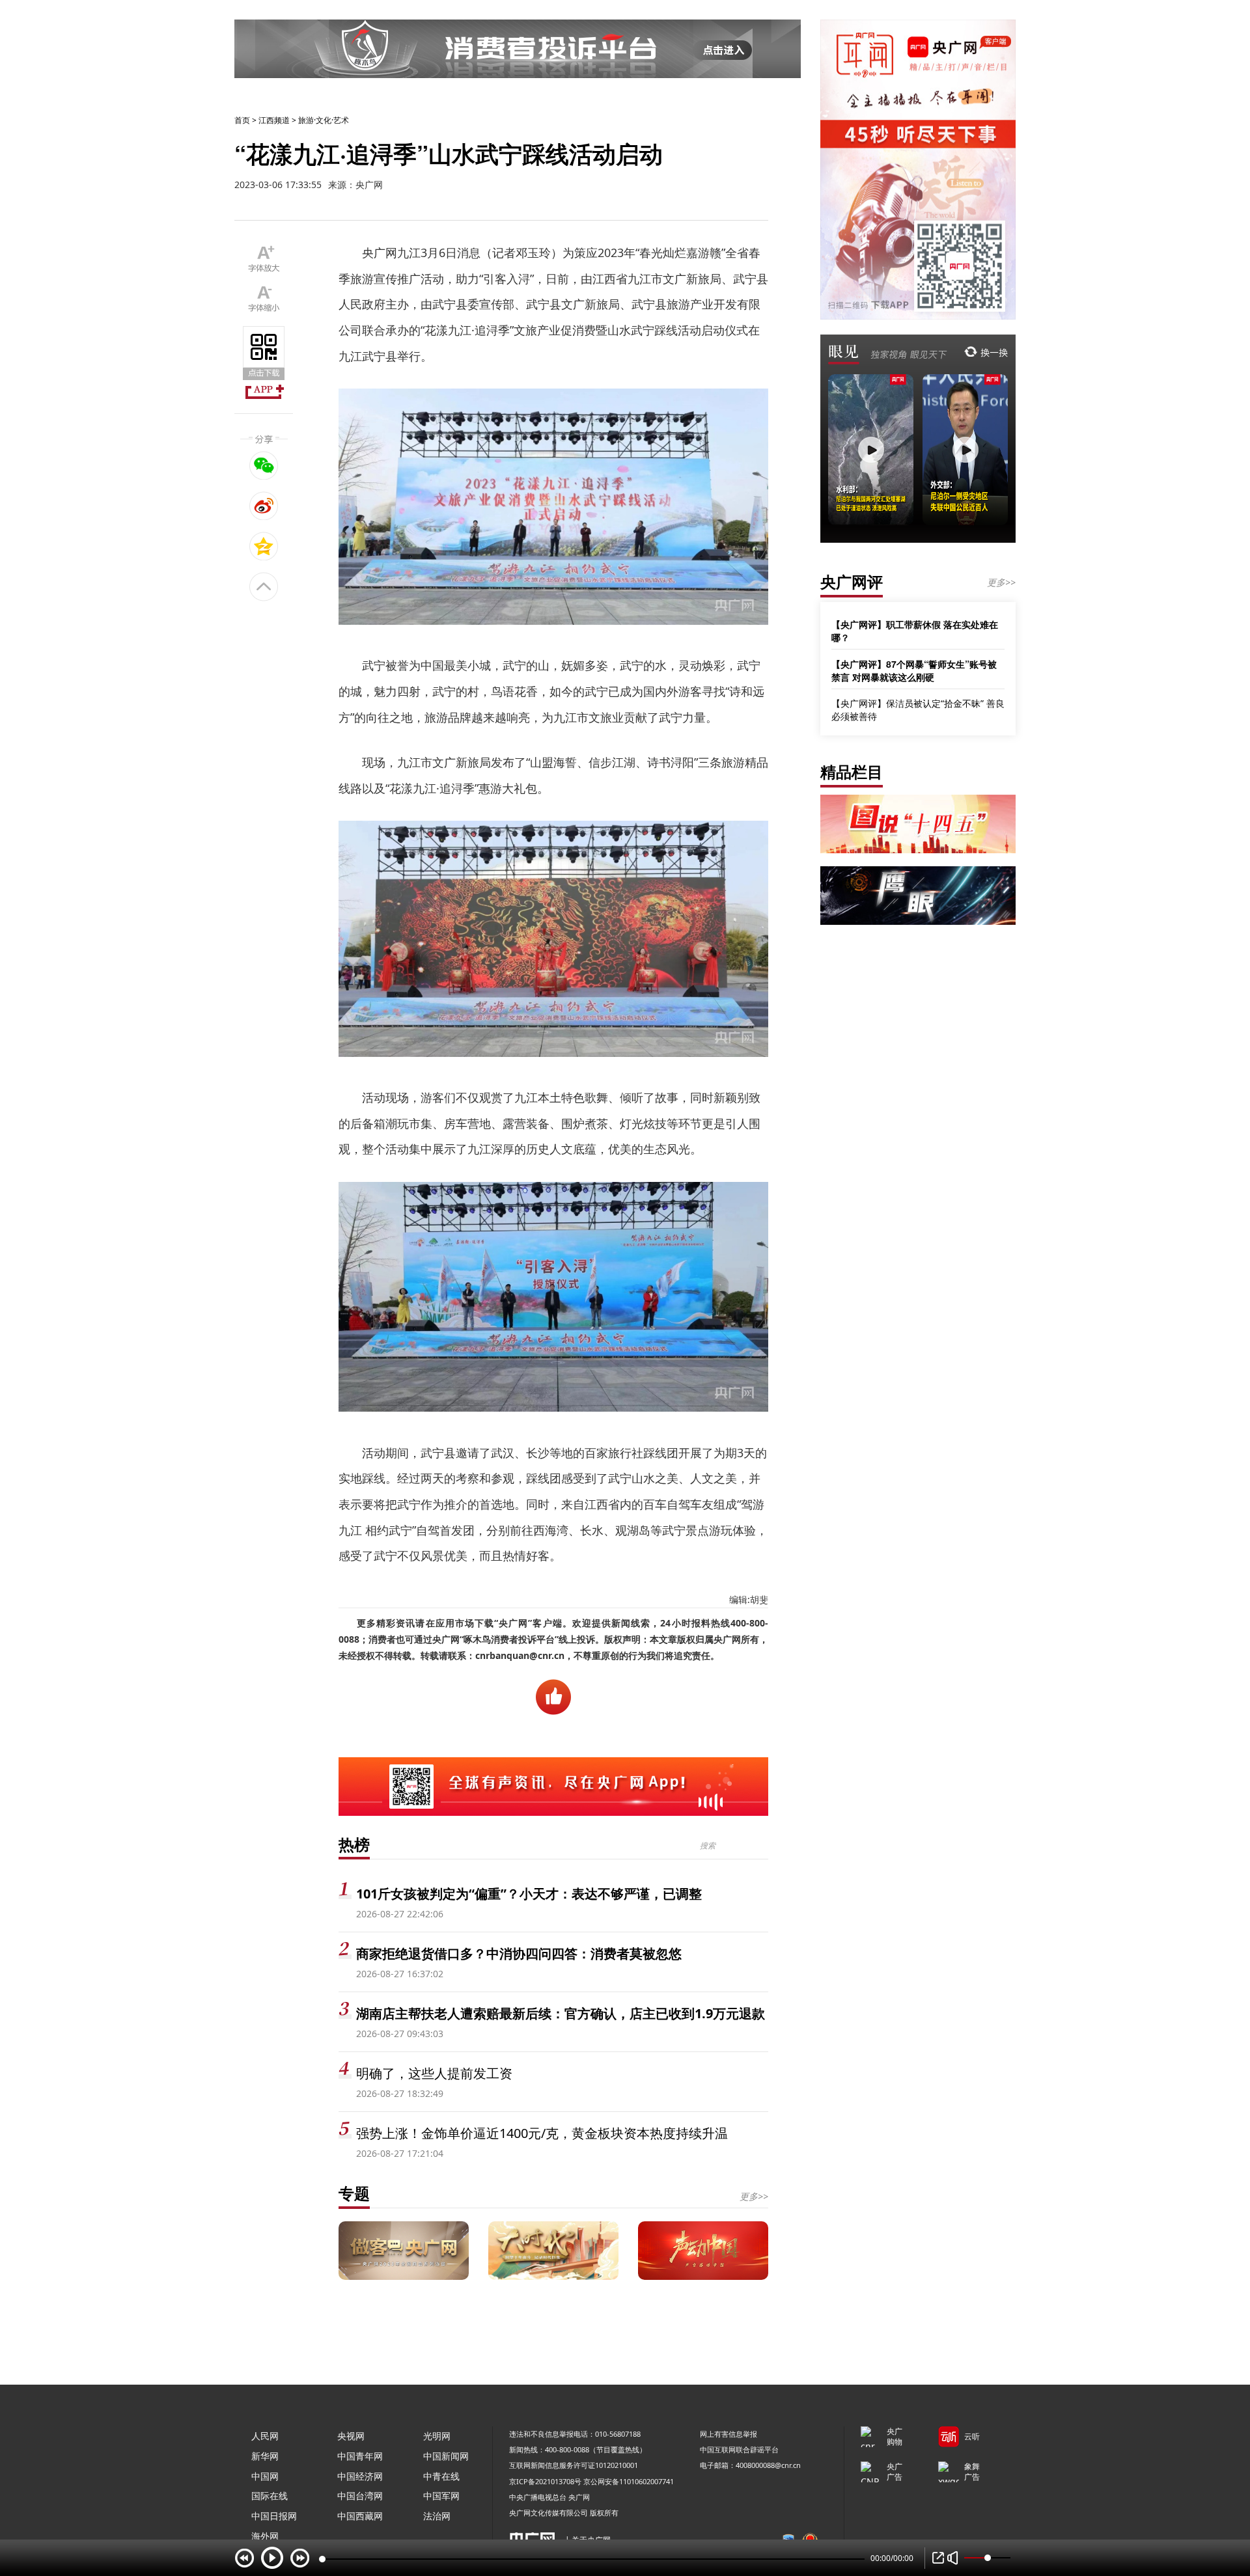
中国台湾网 (360, 2496)
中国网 (265, 2476)
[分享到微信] (264, 465)
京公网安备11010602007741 (629, 2481)
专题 (354, 2193)
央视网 (351, 2436)
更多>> (754, 2196)
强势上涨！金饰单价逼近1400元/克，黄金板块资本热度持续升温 (542, 2133)
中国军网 (441, 2496)
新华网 (265, 2456)
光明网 (437, 2436)
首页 (242, 120)
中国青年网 (360, 2456)
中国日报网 (274, 2516)
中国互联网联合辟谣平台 (739, 2449)
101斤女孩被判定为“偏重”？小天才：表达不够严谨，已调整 (529, 1894)
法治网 (437, 2516)
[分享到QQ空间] (264, 546)
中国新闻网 (446, 2456)
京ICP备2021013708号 (545, 2481)
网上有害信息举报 (729, 2434)
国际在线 (270, 2496)
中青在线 (441, 2476)
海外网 (265, 2536)
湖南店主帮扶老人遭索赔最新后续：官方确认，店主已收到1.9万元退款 (561, 2013)
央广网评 (852, 582)
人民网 (265, 2436)
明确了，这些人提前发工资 (434, 2073)
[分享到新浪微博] (264, 506)
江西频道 (274, 120)
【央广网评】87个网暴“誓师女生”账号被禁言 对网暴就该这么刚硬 (914, 670)
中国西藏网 (360, 2516)
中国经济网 (360, 2476)
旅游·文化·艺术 (324, 120)
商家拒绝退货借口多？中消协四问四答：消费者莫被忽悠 (519, 1953)
